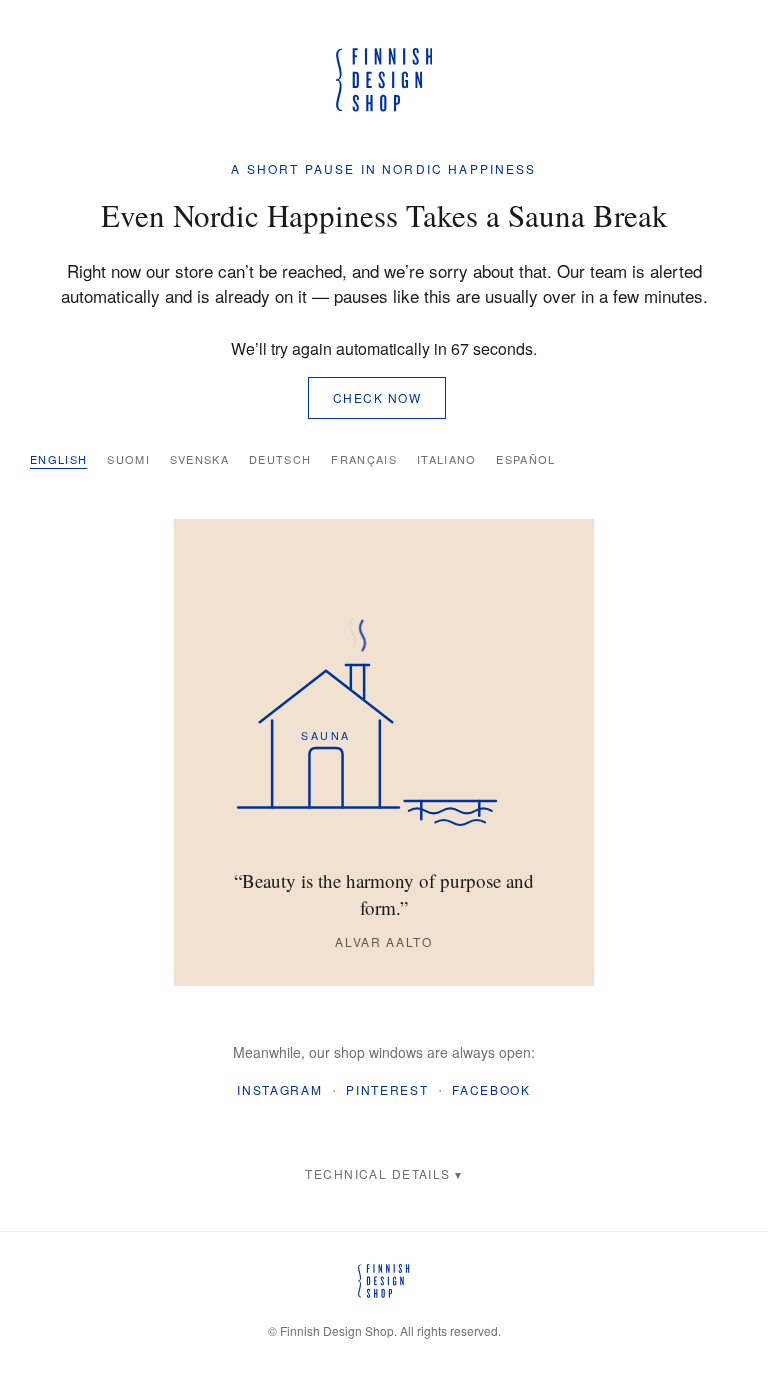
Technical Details (377, 1173)
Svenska (199, 459)
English (58, 459)
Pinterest (387, 1089)
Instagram (279, 1089)
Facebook (491, 1089)
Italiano (447, 459)
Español (525, 459)
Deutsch (280, 459)
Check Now (377, 397)
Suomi (128, 459)
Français (364, 459)
